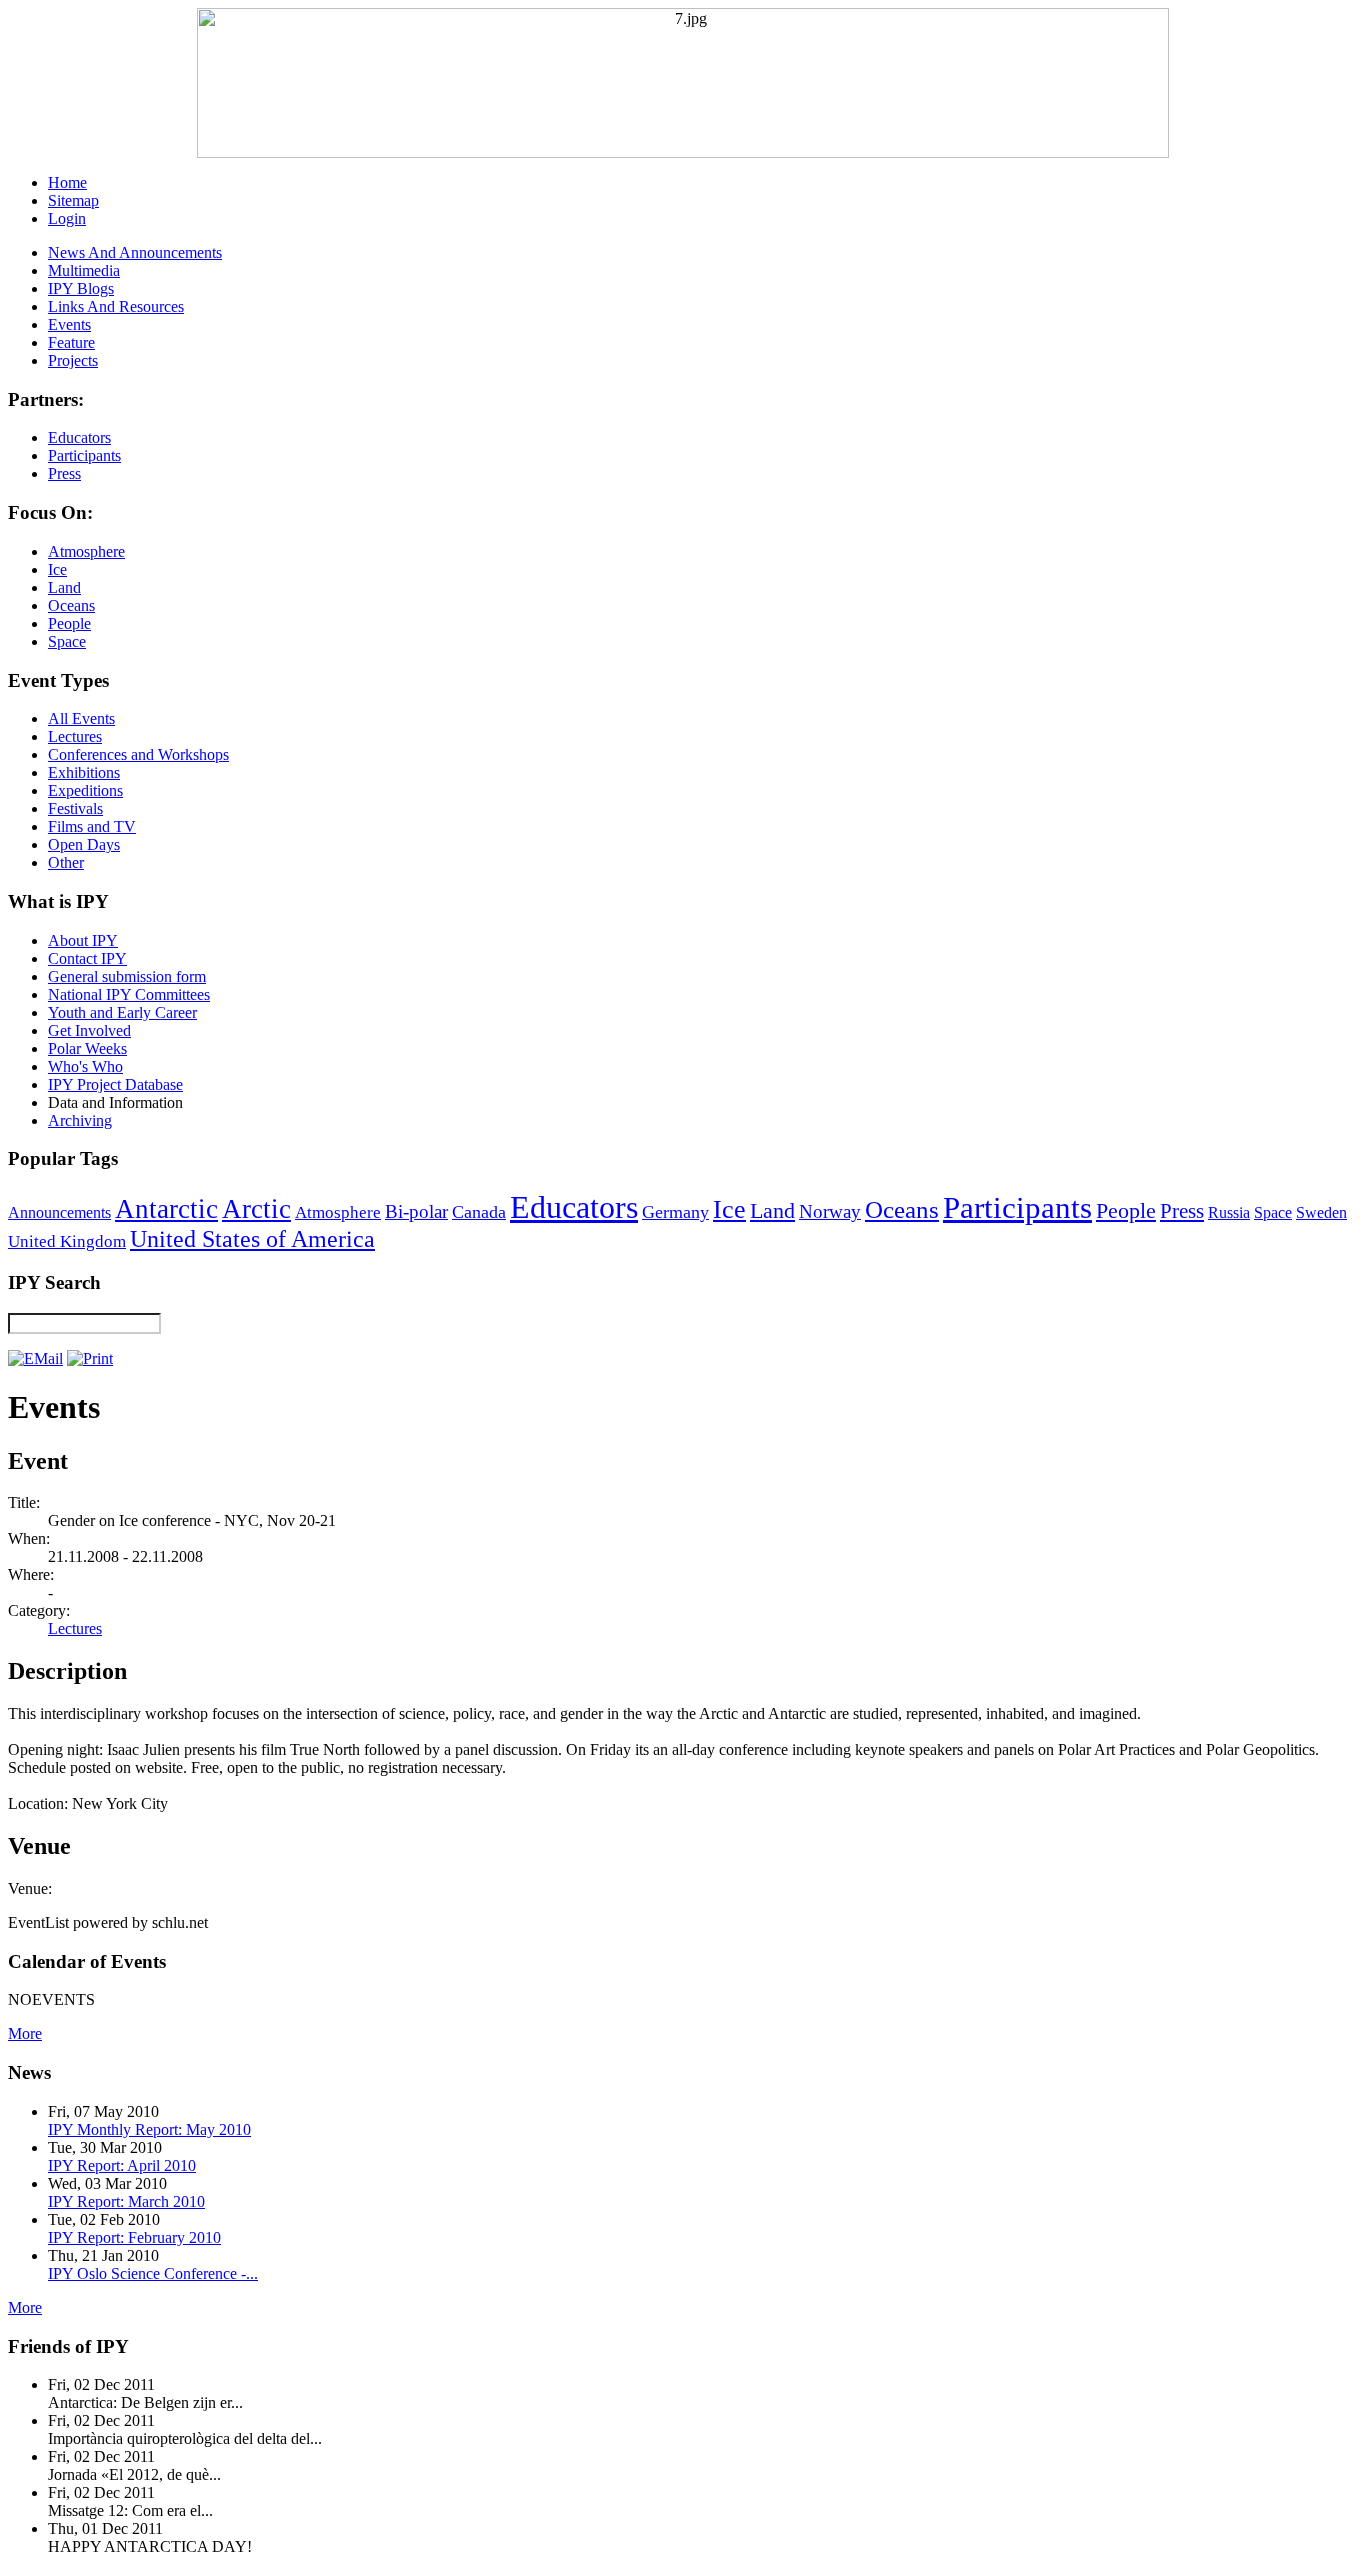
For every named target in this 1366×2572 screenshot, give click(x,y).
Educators (574, 1207)
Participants (1017, 1208)
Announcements (59, 1212)
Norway (830, 1211)
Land (772, 1210)
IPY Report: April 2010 (122, 2165)
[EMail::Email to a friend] (35, 1358)
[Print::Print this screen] (90, 1358)
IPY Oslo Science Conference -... (153, 2273)
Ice (729, 1209)
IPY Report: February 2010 (134, 2237)
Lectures (75, 1628)
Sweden (1321, 1212)
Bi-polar (416, 1211)
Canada (479, 1212)
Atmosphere (338, 1212)
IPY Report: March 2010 (126, 2201)
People (1126, 1211)
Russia (1229, 1212)
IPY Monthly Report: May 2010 (149, 2129)
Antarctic (166, 1209)
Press (1182, 1211)
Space (1273, 1212)
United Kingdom (67, 1241)
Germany (675, 1212)
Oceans (902, 1209)
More (25, 2033)
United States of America (252, 1239)
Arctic (256, 1209)
